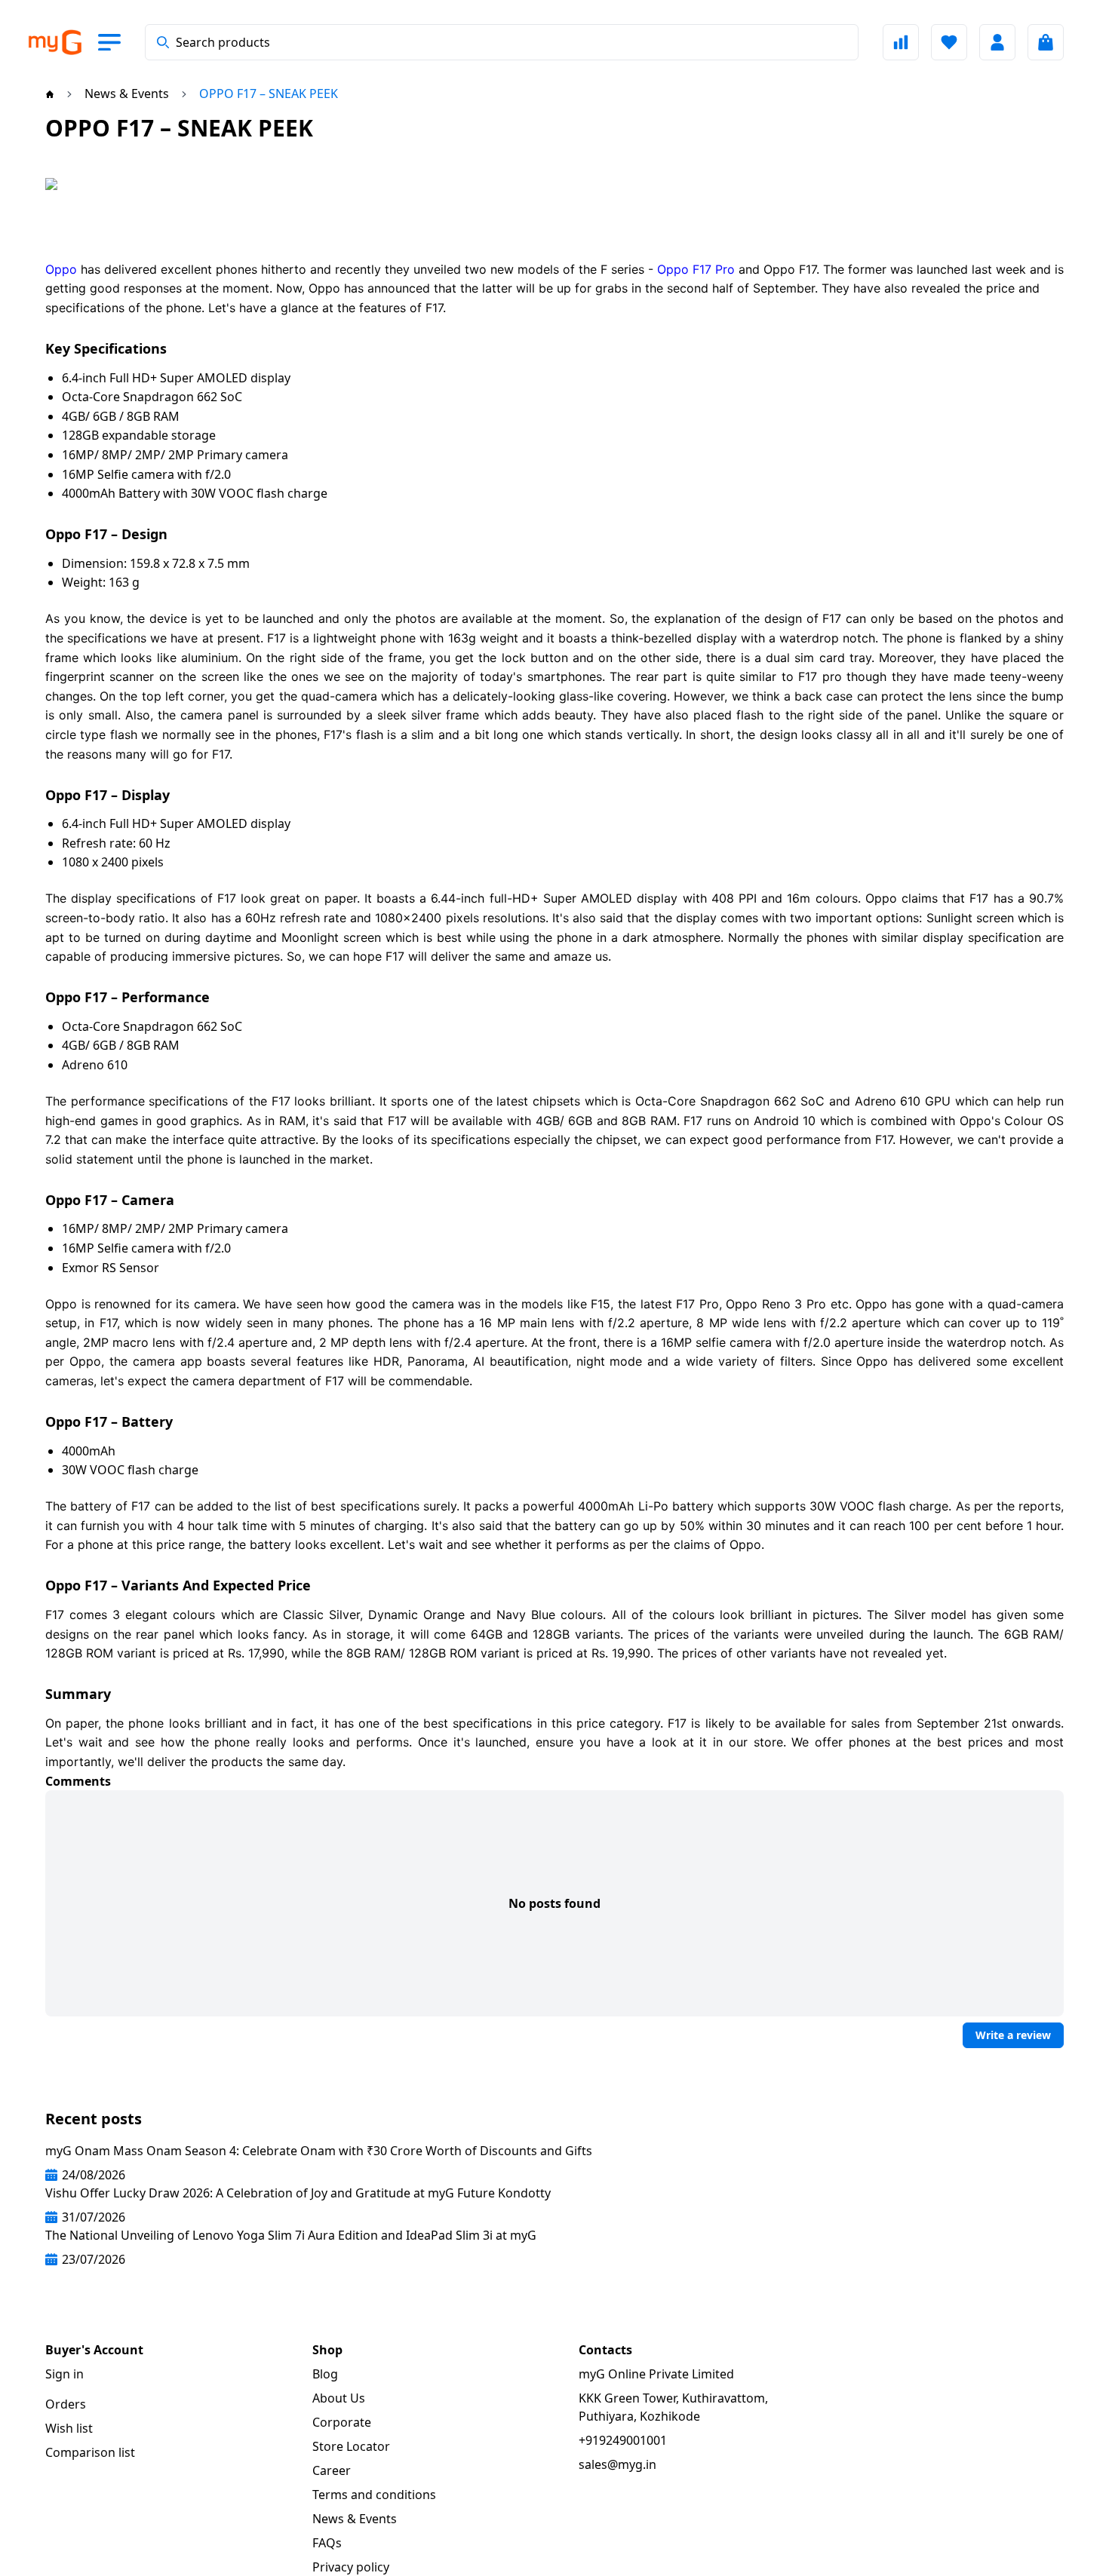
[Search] (163, 42)
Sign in (65, 2374)
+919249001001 (623, 2440)
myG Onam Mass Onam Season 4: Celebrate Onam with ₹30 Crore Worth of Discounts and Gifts (319, 2151)
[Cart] (1046, 42)
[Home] (50, 94)
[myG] (54, 43)
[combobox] (502, 42)
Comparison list (90, 2452)
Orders (66, 2404)
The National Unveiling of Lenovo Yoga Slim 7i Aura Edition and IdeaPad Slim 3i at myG (291, 2235)
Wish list (69, 2428)
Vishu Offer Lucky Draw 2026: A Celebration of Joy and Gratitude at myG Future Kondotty (298, 2193)
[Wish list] (949, 42)
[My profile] (997, 42)
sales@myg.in (617, 2464)
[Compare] (901, 42)
